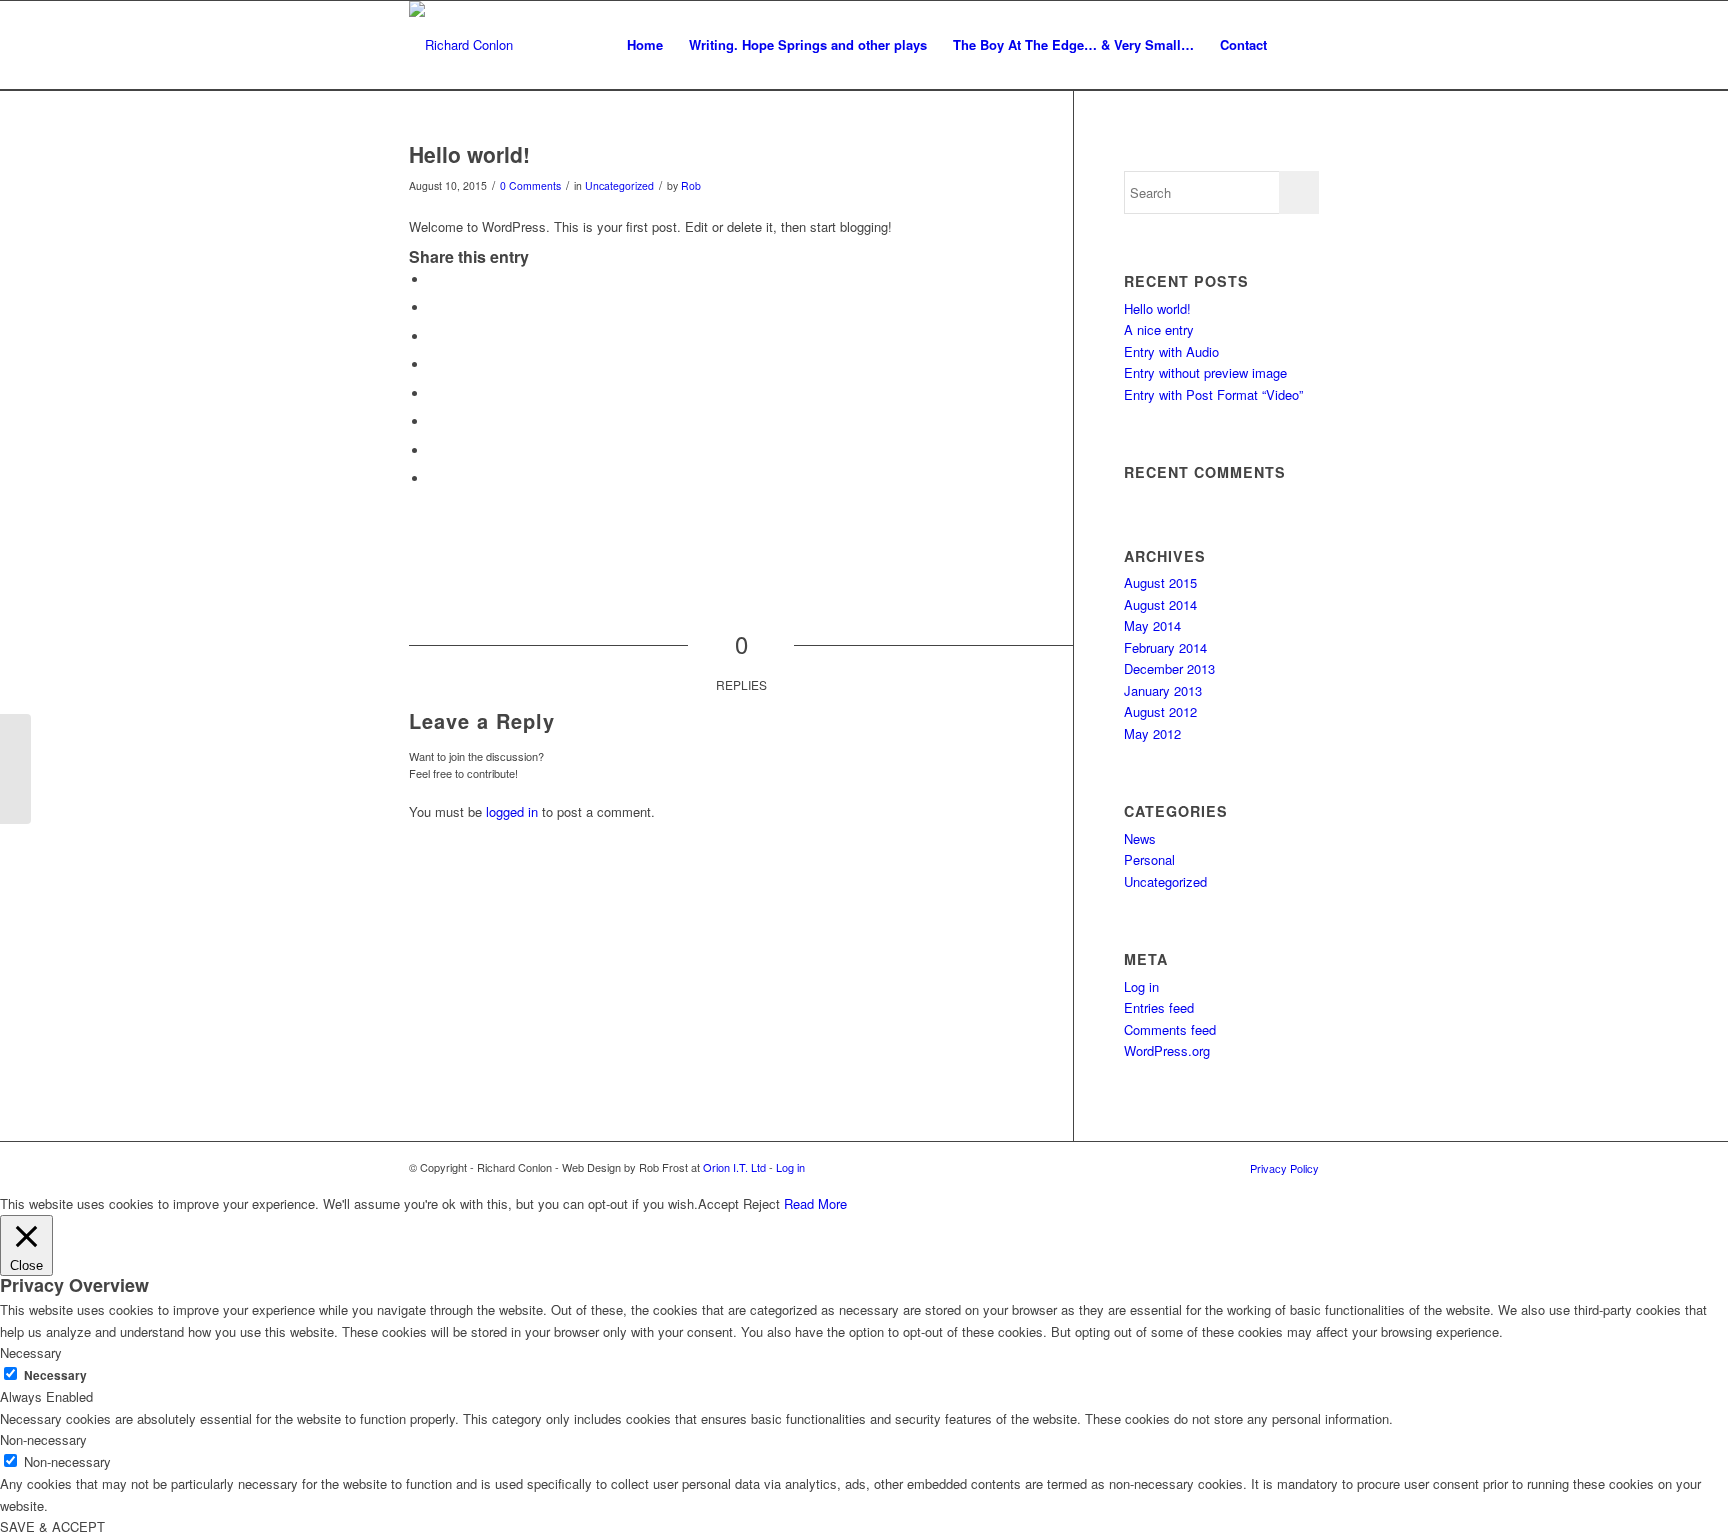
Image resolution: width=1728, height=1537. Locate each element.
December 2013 (1169, 668)
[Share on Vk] (434, 421)
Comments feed (1170, 1029)
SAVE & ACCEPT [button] (52, 1526)
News (1140, 838)
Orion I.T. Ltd (736, 1167)
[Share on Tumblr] (434, 393)
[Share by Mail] (434, 478)
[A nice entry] (15, 769)
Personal (1149, 859)
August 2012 (1160, 711)
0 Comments (530, 185)
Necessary (55, 1375)
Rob (691, 185)
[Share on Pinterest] (434, 336)
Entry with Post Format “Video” (1213, 394)
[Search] (1299, 45)
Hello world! (1157, 308)
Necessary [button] (31, 1352)
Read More (815, 1203)
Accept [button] (718, 1203)
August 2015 (1160, 582)
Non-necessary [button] (43, 1439)
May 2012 (1152, 733)
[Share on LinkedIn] (434, 364)
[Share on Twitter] (434, 307)
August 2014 (1160, 604)
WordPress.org (1167, 1050)
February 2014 (1165, 647)
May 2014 (1152, 625)
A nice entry (1159, 329)
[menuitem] (645, 45)
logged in (512, 811)
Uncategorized (619, 185)
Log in (1141, 986)
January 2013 (1163, 690)
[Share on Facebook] (434, 279)
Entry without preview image (1205, 372)
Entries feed (1159, 1007)
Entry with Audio (1171, 351)
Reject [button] (761, 1203)
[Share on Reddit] (434, 450)
